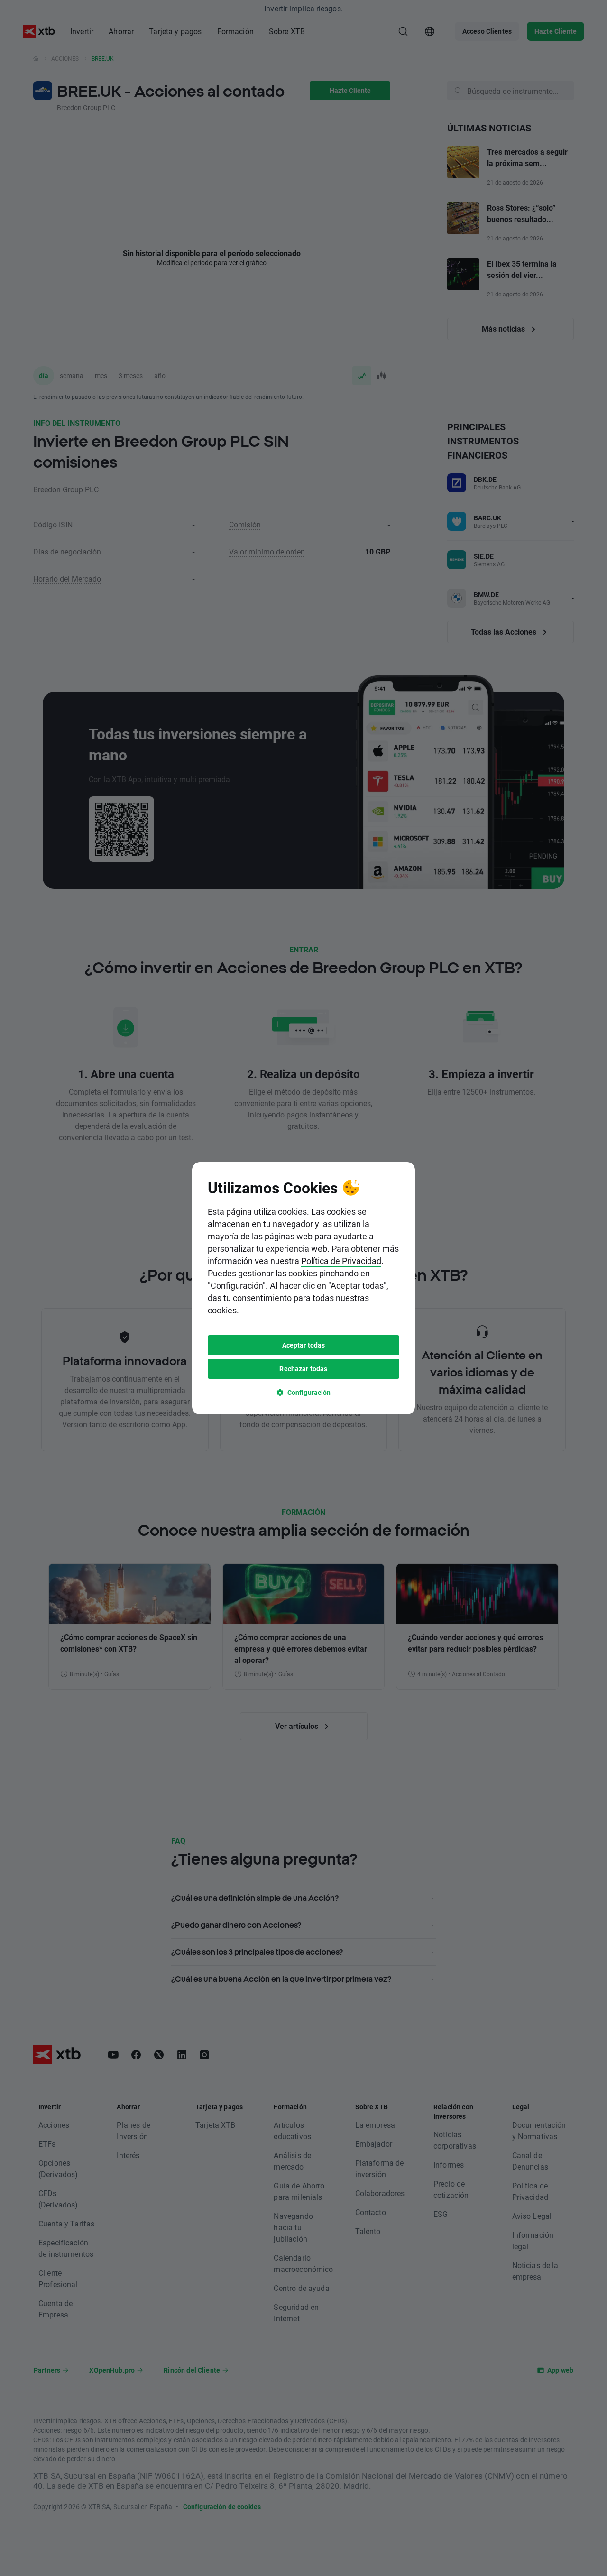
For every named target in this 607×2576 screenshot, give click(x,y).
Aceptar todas (304, 1345)
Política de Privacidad (341, 1261)
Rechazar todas (303, 1369)
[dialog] (303, 1288)
